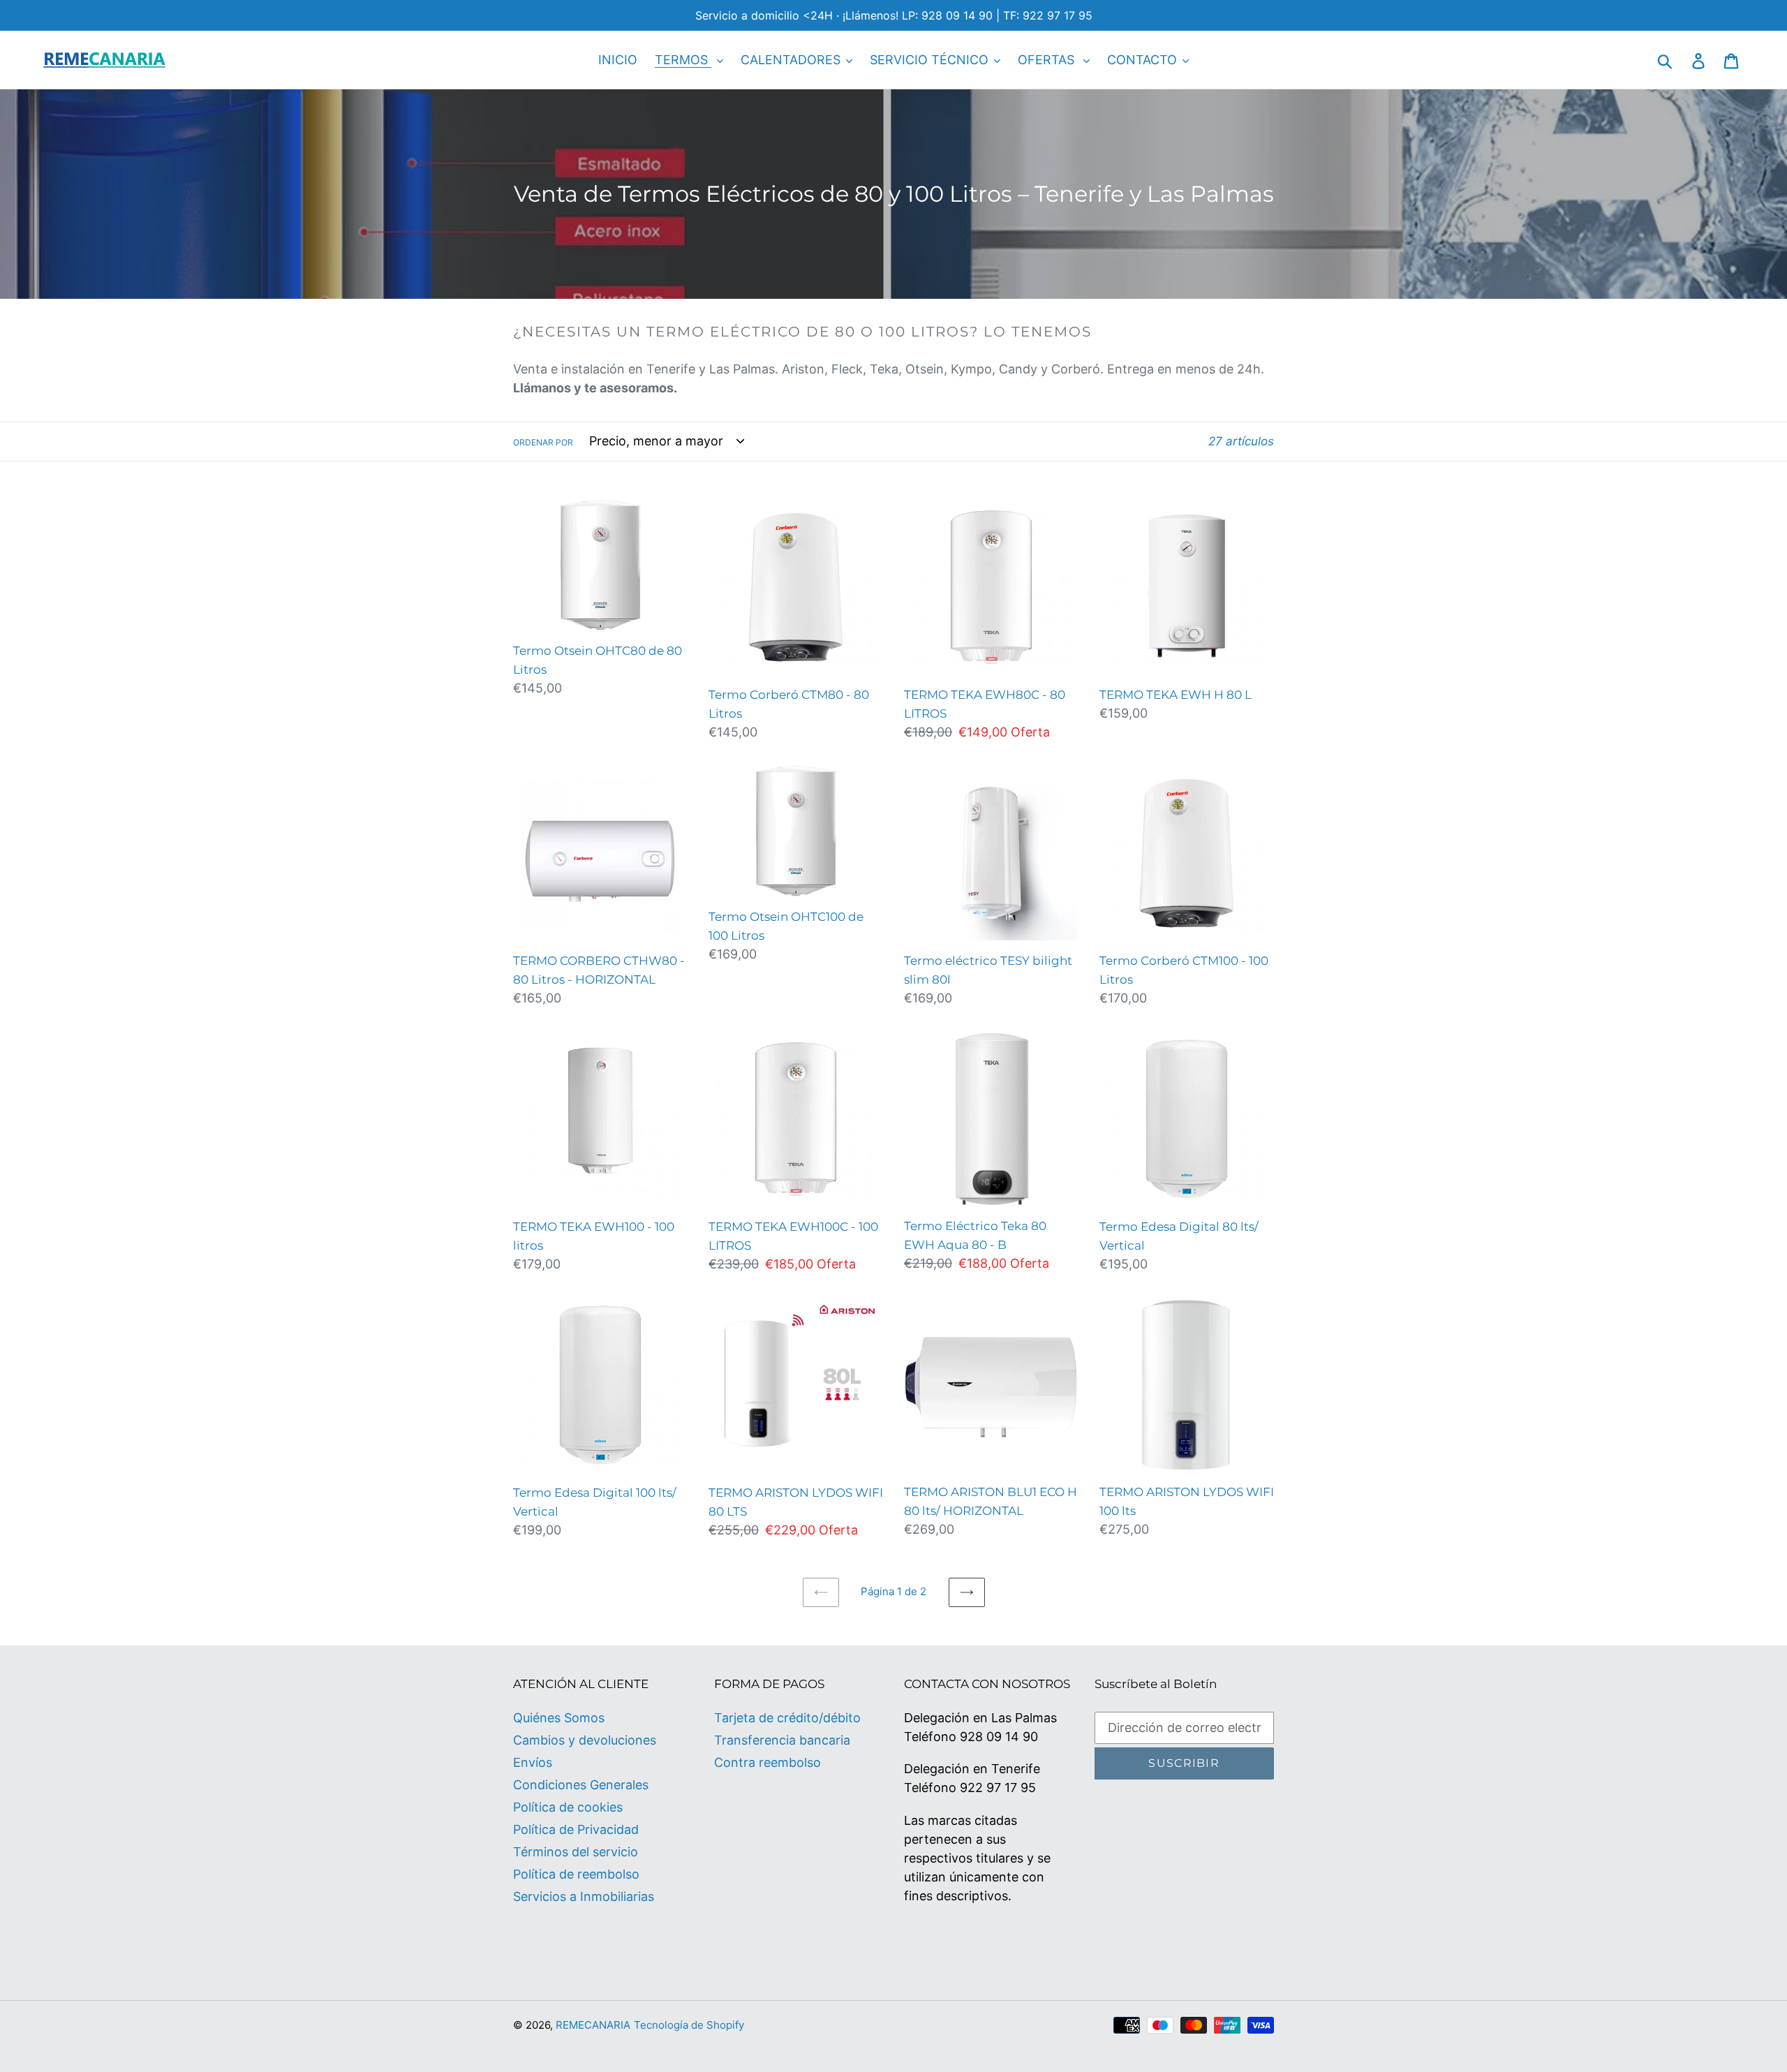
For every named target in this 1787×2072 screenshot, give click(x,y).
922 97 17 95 (998, 1788)
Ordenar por (543, 442)
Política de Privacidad (576, 1829)
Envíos (533, 1762)
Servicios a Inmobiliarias (584, 1896)
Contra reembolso (768, 1762)
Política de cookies (568, 1807)
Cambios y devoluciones (585, 1740)
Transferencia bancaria (782, 1740)
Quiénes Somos (559, 1718)
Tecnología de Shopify (689, 2025)
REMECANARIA (593, 2025)
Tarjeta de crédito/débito (787, 1718)
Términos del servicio (576, 1852)
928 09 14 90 (999, 1737)
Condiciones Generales (581, 1785)
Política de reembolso (576, 1874)
